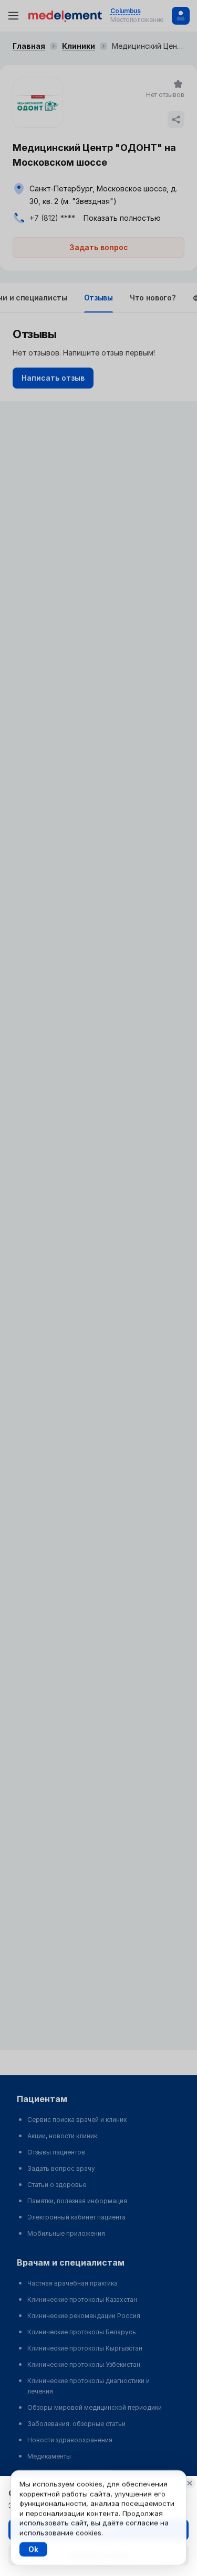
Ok (33, 2549)
